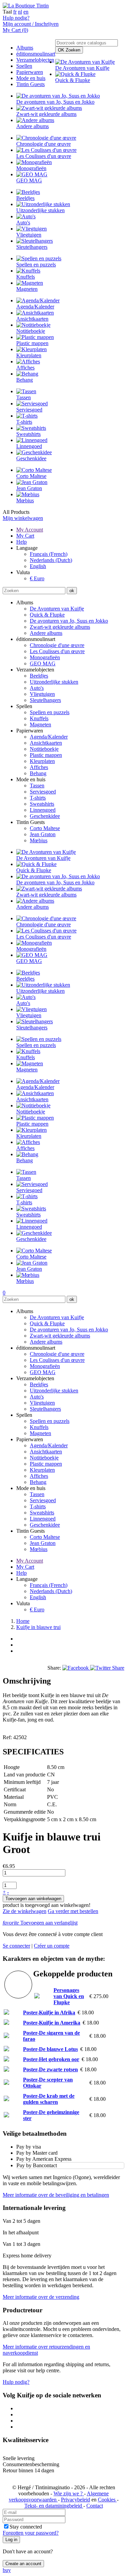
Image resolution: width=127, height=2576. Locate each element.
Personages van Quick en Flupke (69, 1996)
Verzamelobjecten (35, 60)
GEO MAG (43, 663)
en (26, 12)
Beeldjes (39, 676)
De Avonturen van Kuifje (57, 609)
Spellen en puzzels (50, 712)
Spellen (24, 66)
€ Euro (37, 578)
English (38, 566)
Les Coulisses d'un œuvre (57, 651)
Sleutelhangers (45, 700)
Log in (11, 2540)
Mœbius (39, 840)
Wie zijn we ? (69, 2493)
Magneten (40, 724)
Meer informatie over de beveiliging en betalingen (56, 2195)
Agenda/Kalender (49, 737)
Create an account (23, 2564)
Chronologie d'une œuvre (57, 645)
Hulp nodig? (16, 18)
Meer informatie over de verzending (41, 2297)
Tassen (37, 786)
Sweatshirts (42, 804)
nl (20, 12)
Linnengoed (43, 810)
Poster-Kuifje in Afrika (49, 2012)
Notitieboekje (44, 749)
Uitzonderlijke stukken (54, 682)
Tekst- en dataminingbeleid (54, 2506)
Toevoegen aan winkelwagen (33, 1899)
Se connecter (16, 1946)
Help (22, 542)
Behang (38, 773)
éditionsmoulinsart (36, 54)
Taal (7, 12)
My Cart (25, 536)
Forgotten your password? (31, 2533)
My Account (30, 530)
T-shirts (38, 798)
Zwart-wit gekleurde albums (60, 627)
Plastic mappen (46, 755)
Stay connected (26, 2527)
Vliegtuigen (42, 694)
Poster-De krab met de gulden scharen (49, 2099)
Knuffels (39, 718)
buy (7, 2570)
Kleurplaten (42, 761)
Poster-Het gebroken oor (51, 2059)
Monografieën (45, 657)
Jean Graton (43, 834)
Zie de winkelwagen (25, 1911)
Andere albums (46, 633)
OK (69, 50)
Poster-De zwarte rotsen (50, 2069)
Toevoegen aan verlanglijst (40, 1923)
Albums (25, 48)
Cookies (107, 2500)
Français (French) (49, 554)
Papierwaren (30, 72)
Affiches (39, 767)
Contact (95, 2506)
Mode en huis (31, 78)
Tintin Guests (30, 84)
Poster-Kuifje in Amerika (52, 2023)
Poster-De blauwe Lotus (50, 2049)
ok (72, 591)
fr (15, 12)
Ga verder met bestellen (73, 1911)
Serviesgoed (43, 792)
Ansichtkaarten (46, 743)
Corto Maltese (45, 828)
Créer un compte (52, 1946)
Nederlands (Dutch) (51, 560)
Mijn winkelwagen (23, 518)
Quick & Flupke (47, 615)
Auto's (37, 688)
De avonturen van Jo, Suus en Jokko (69, 621)
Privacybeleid (76, 2500)
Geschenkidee (45, 816)
